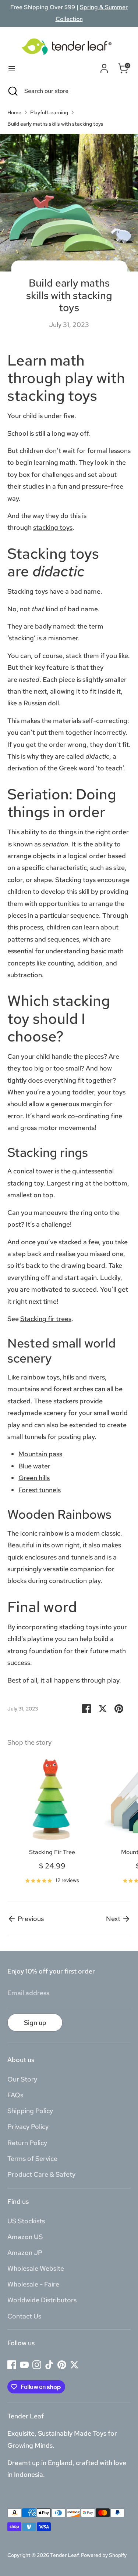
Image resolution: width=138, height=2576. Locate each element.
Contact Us (24, 2316)
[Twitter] (74, 2365)
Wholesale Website (36, 2268)
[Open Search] (12, 91)
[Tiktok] (49, 2365)
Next (114, 1919)
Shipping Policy (30, 2111)
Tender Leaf (64, 2555)
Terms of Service (32, 2158)
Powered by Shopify (104, 2555)
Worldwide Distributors (42, 2300)
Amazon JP (25, 2253)
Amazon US (25, 2237)
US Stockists (26, 2221)
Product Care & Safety (41, 2174)
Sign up (35, 2023)
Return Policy (27, 2143)
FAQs (15, 2095)
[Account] (104, 67)
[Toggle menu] (12, 69)
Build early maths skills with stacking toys (55, 124)
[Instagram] (37, 2365)
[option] (48, 1822)
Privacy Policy (28, 2127)
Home (14, 112)
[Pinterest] (62, 2365)
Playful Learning (49, 112)
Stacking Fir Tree (52, 1852)
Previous (30, 1919)
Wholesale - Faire (33, 2284)
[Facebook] (12, 2365)
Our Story (22, 2079)
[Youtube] (24, 2365)
